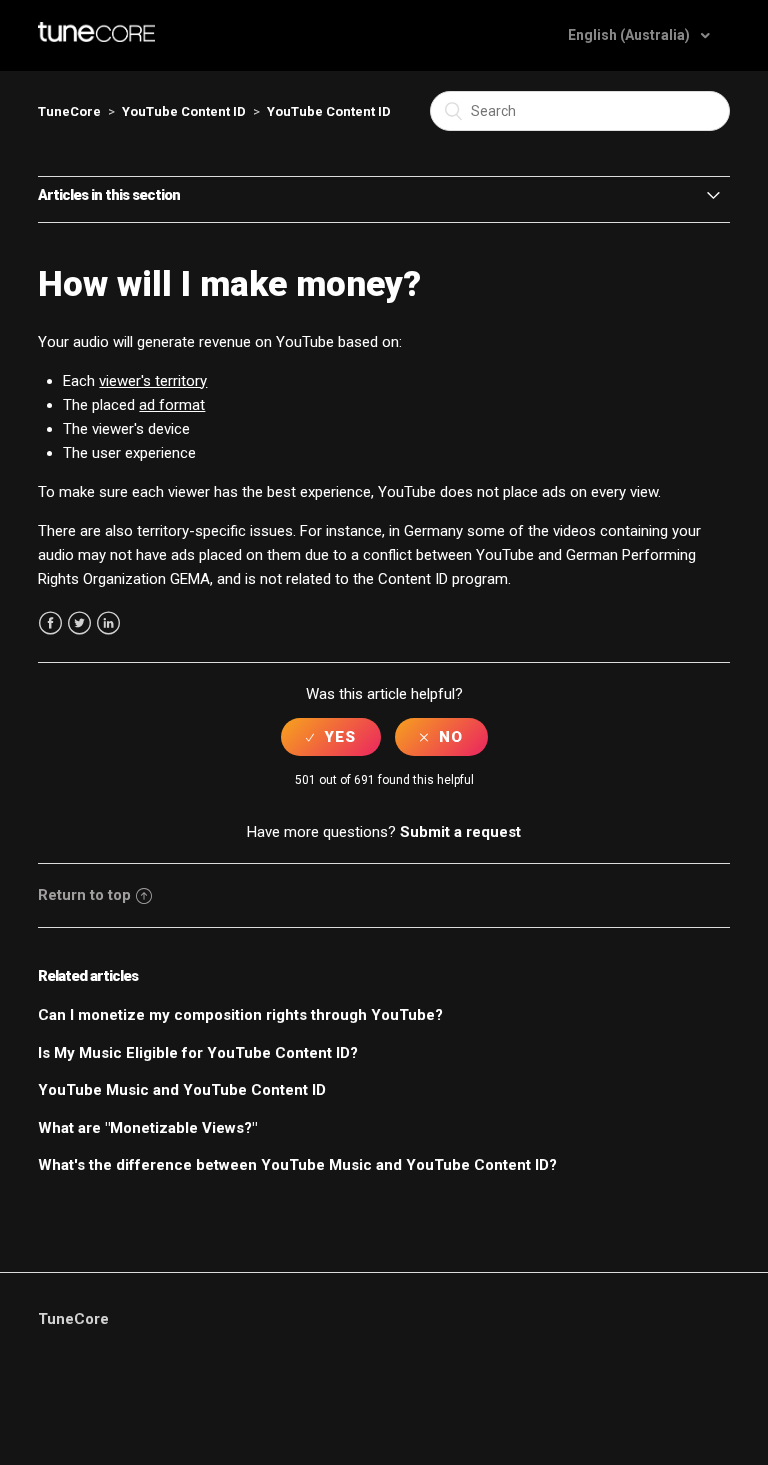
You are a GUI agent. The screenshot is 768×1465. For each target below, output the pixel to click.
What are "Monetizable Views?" (147, 1128)
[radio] (331, 737)
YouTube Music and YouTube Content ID (182, 1090)
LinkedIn (108, 623)
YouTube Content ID (184, 111)
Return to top (84, 895)
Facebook (50, 623)
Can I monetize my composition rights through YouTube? (240, 1015)
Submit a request (460, 832)
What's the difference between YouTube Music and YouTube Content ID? (297, 1165)
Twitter (79, 623)
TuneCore (69, 111)
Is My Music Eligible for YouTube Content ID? (198, 1053)
